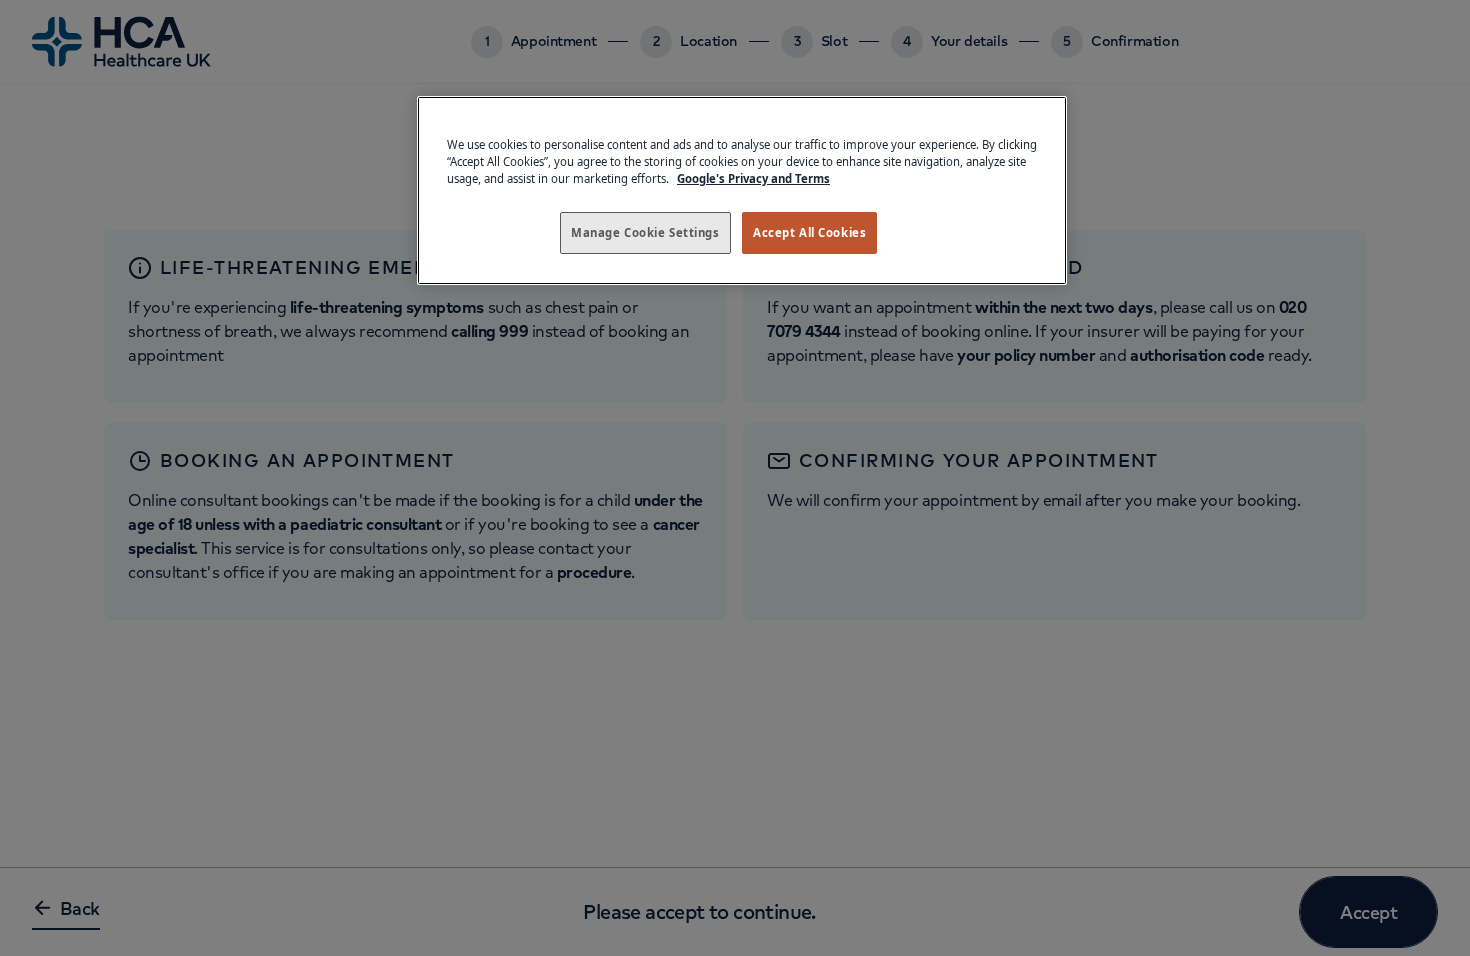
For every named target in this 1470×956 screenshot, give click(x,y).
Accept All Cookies (809, 232)
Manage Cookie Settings (645, 232)
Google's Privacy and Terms (753, 178)
